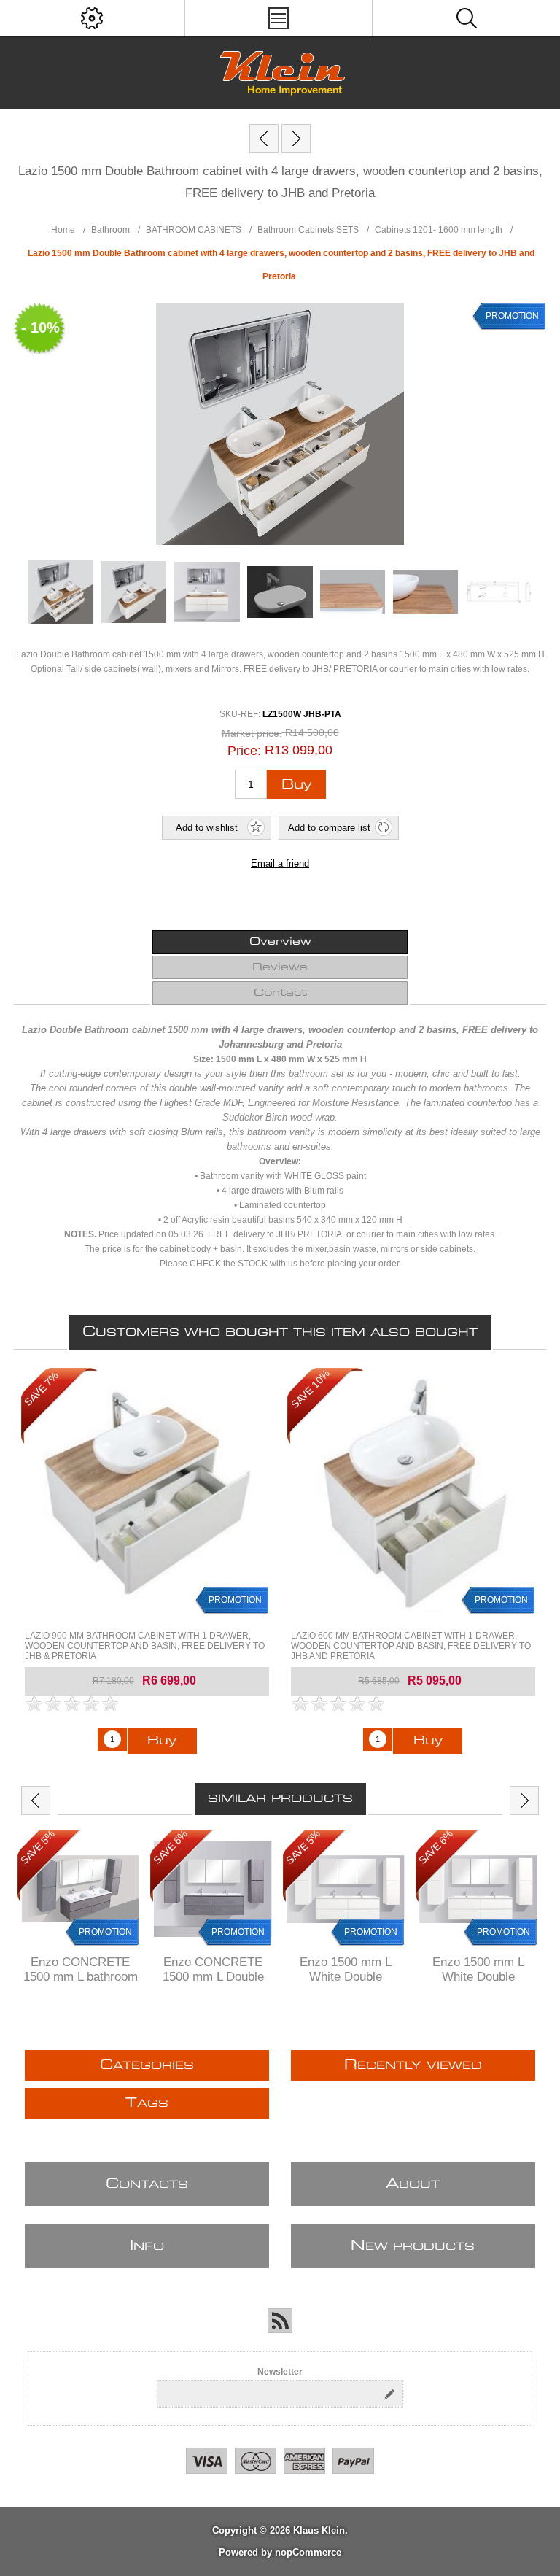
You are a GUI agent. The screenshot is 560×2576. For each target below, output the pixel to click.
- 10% (40, 328)
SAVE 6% (170, 1848)
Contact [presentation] (280, 993)
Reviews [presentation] (280, 967)
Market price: (252, 733)
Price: (244, 751)
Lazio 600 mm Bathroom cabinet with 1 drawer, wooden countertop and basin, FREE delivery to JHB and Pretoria (411, 1646)
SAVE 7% (41, 1389)
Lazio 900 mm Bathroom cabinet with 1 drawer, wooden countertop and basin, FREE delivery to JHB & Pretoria (145, 1646)
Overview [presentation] (280, 942)
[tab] (280, 942)
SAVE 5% (38, 1848)
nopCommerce (308, 2552)
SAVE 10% (310, 1389)
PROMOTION (512, 316)
